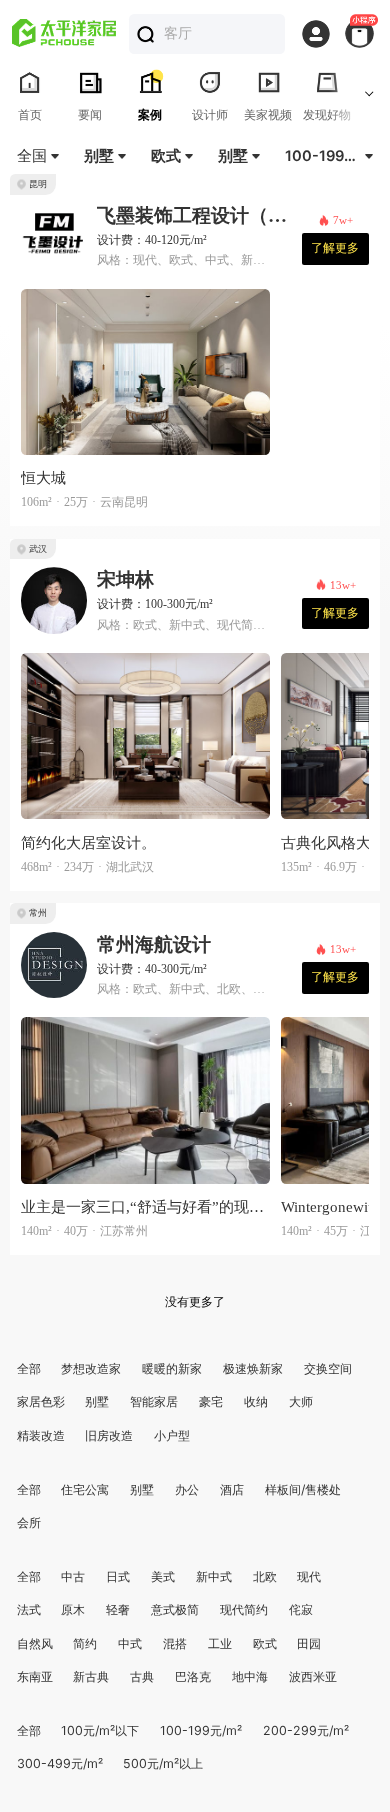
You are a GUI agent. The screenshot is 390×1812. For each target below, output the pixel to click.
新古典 (91, 1676)
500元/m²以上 (163, 1763)
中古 (73, 1576)
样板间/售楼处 (303, 1489)
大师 (301, 1401)
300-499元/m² (60, 1763)
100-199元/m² (201, 1730)
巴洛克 (193, 1676)
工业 (220, 1643)
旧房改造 (109, 1435)
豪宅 (211, 1401)
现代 (309, 1576)
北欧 (265, 1576)
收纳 (256, 1401)
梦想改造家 (91, 1368)
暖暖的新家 (172, 1368)
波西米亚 (313, 1676)
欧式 (265, 1643)
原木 (73, 1609)
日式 (118, 1576)
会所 (29, 1522)
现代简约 (244, 1609)
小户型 (172, 1435)
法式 (29, 1609)
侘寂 (301, 1609)
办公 (187, 1489)
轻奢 (118, 1609)
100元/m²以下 (100, 1730)
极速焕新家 (253, 1368)
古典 (142, 1676)
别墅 (97, 1401)
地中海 (250, 1676)
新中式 (214, 1576)
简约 (85, 1643)
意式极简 (175, 1609)
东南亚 (35, 1676)
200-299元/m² (306, 1730)
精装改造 (41, 1435)
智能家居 (154, 1401)
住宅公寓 (85, 1489)
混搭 (175, 1643)
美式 (163, 1576)
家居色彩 (41, 1401)
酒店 (232, 1489)
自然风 (35, 1643)
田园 (309, 1643)
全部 (29, 1368)
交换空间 (328, 1368)
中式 (130, 1643)
